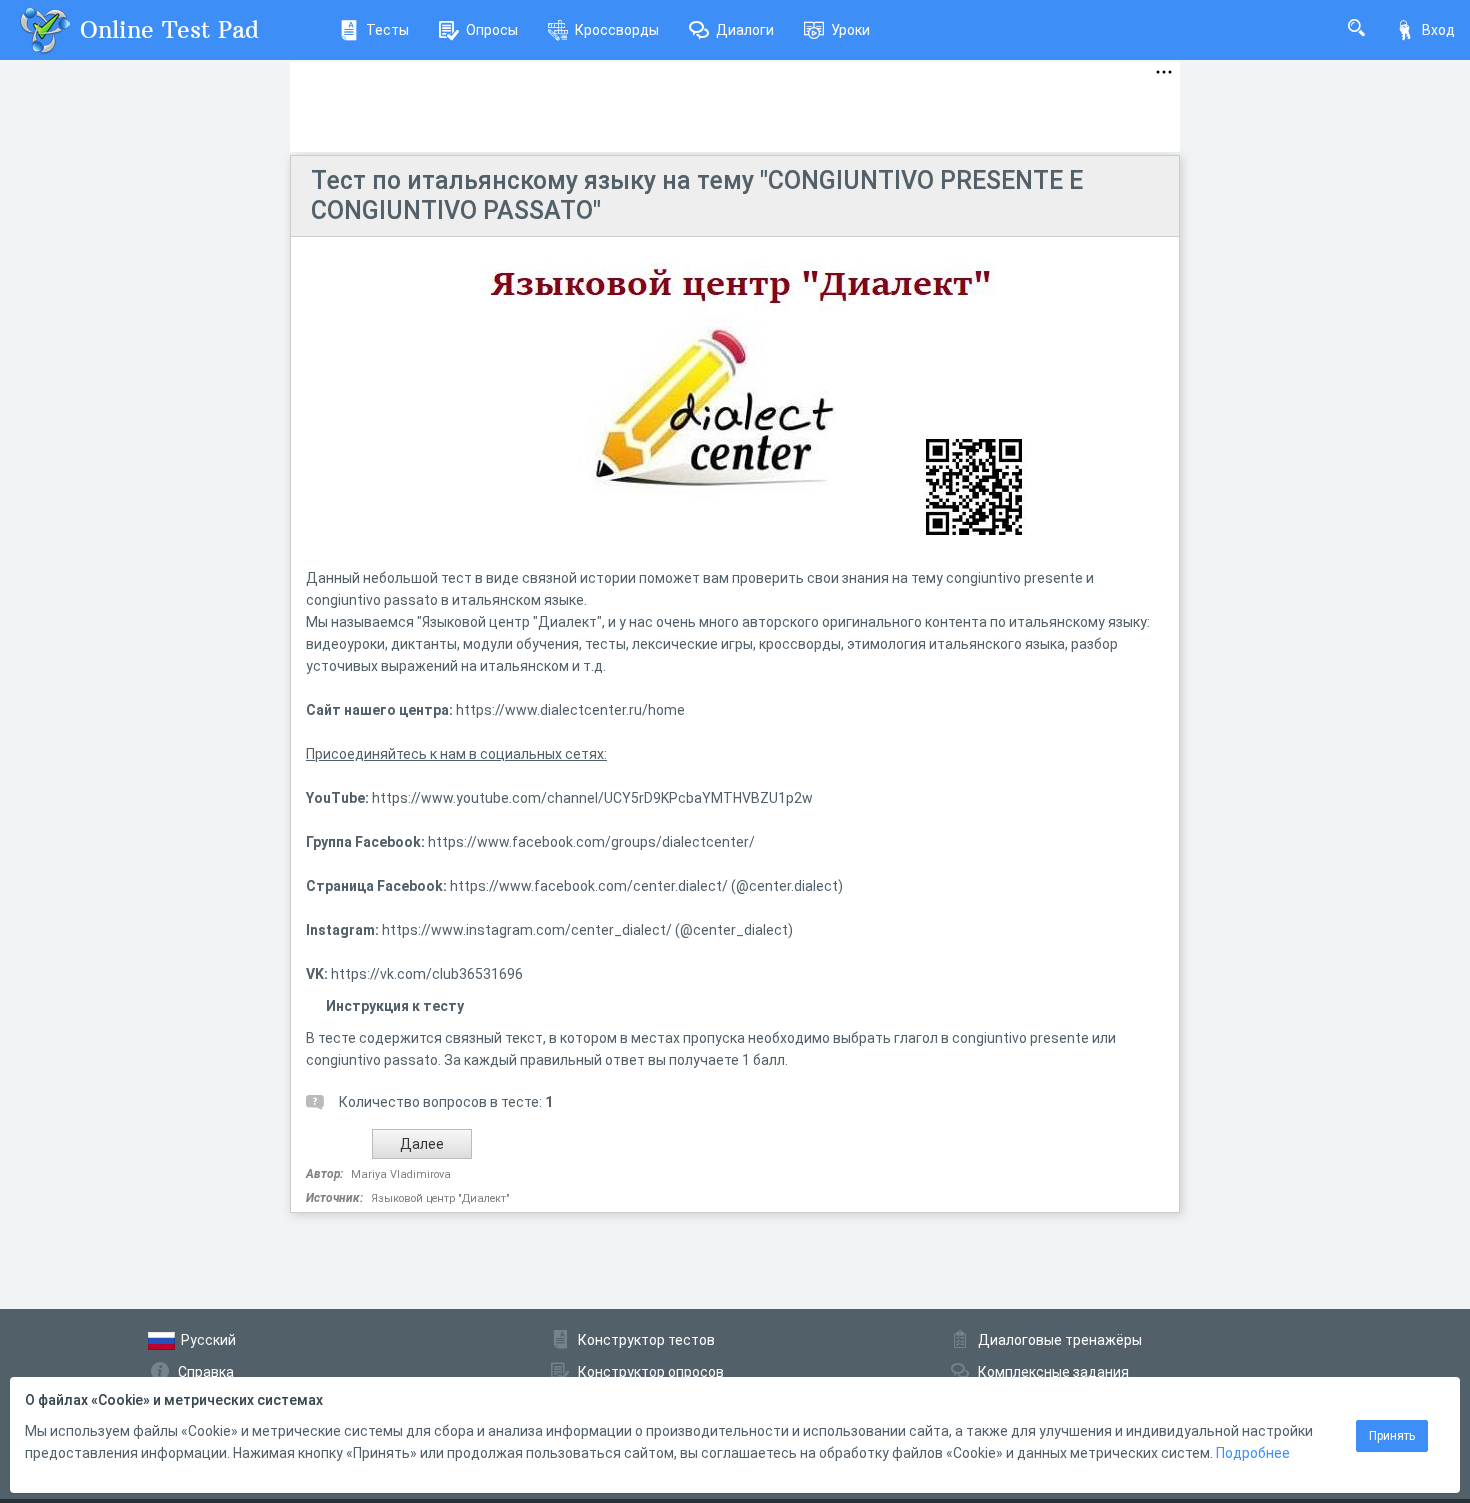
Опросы (492, 30)
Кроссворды (617, 30)
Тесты (387, 30)
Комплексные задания (1053, 1372)
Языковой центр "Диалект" (440, 1198)
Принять (1392, 1436)
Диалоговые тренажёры (1060, 1340)
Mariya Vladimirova (401, 1174)
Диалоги (745, 30)
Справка (206, 1372)
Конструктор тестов (646, 1340)
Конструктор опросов (651, 1372)
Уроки (850, 30)
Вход (1438, 30)
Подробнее (1253, 1453)
